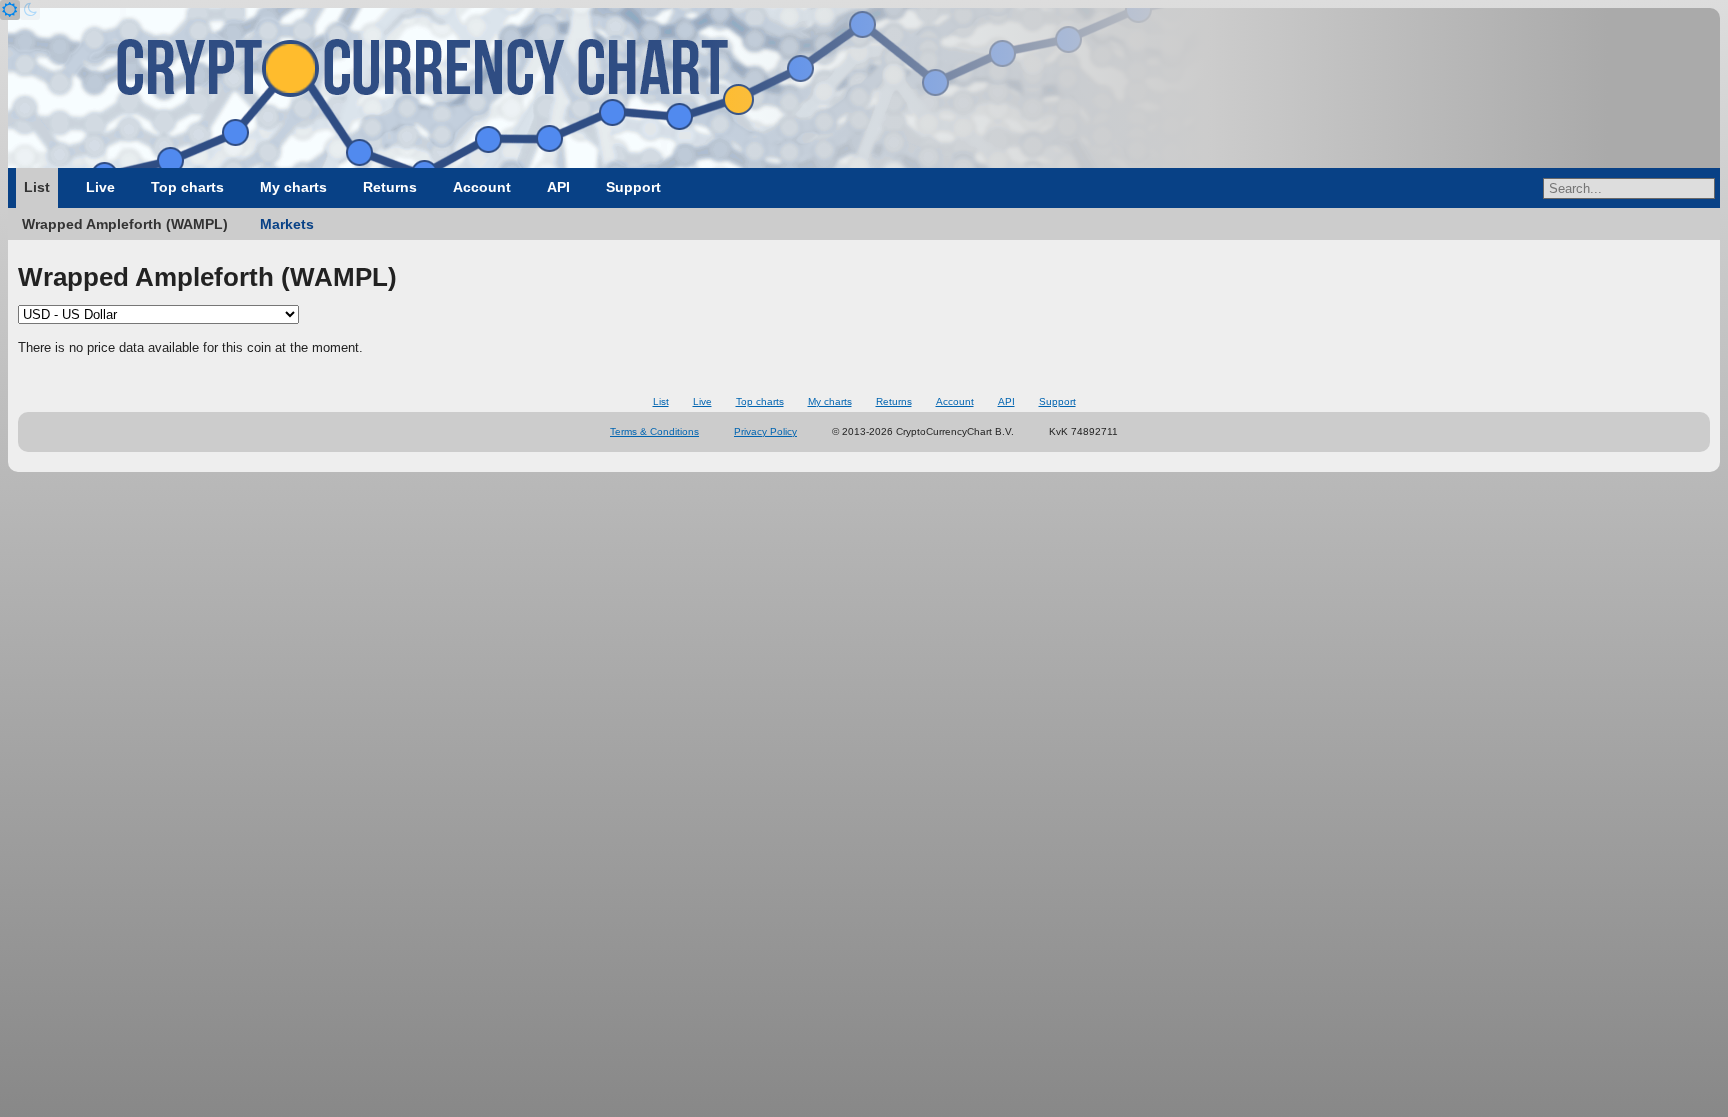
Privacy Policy (765, 431)
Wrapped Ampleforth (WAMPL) (125, 224)
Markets (287, 224)
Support (633, 187)
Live (100, 187)
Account (482, 187)
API (558, 187)
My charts (293, 187)
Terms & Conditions (654, 431)
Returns (390, 187)
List (37, 187)
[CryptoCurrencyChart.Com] (864, 88)
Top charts (187, 187)
